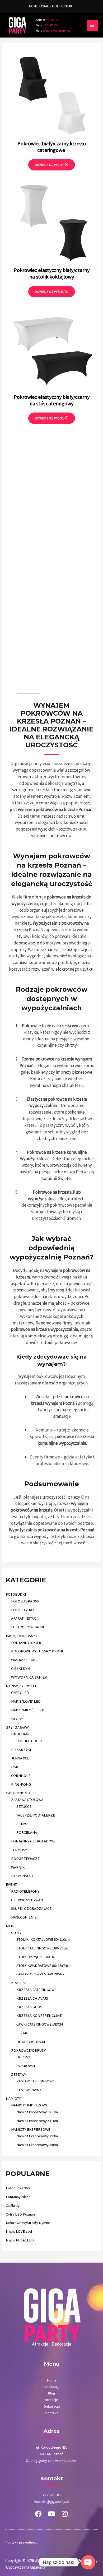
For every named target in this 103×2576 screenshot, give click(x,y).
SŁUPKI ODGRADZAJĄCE (31, 1908)
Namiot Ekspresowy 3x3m (37, 2136)
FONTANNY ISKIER (26, 1643)
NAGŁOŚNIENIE (24, 1917)
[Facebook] (38, 2514)
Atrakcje (51, 2400)
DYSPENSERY (22, 1876)
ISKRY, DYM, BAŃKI (21, 1636)
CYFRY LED (20, 1693)
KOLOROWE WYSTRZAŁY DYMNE (38, 1651)
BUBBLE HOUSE (30, 1741)
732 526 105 (52, 20)
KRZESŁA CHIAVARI (32, 1998)
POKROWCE (26, 2066)
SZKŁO (22, 1824)
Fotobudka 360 (18, 2188)
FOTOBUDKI (16, 1594)
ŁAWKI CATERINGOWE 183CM (40, 2024)
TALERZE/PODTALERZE (36, 1815)
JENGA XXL (20, 1758)
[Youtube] (51, 2514)
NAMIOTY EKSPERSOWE (31, 2129)
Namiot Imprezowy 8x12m (37, 2112)
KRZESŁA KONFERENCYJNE (39, 2016)
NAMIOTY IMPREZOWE (29, 2105)
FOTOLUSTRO (22, 1610)
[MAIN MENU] (92, 25)
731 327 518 (47, 25)
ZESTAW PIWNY (29, 2090)
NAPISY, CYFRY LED (22, 1686)
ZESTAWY (19, 2074)
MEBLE (12, 1926)
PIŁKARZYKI (21, 1750)
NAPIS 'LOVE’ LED (26, 1701)
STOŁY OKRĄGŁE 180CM (36, 1957)
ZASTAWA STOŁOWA (27, 1800)
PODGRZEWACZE (25, 1859)
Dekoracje (52, 2406)
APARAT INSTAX (23, 1618)
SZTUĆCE (24, 1806)
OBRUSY (23, 2057)
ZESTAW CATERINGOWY (35, 2081)
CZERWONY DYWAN (27, 1900)
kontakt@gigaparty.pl (53, 31)
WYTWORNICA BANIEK (29, 1677)
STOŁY (16, 1933)
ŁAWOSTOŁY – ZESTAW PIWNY (40, 1974)
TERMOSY (19, 1850)
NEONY (17, 1719)
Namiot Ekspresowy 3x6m (37, 2145)
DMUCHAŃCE (22, 1734)
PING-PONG (21, 1784)
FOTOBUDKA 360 (25, 1601)
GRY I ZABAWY (17, 1727)
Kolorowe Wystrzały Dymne (28, 2223)
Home (52, 2380)
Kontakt (51, 2413)
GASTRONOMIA (18, 1793)
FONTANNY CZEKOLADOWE (34, 1841)
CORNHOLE (21, 1776)
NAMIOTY (13, 2098)
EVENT (11, 1884)
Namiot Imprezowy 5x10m (37, 2121)
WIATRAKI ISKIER (25, 1660)
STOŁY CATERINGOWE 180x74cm (42, 1948)
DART (16, 1767)
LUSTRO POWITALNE (28, 1627)
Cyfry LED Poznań (20, 2214)
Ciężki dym (14, 2206)
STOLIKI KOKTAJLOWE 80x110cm (43, 1939)
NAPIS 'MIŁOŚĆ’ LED (28, 1710)
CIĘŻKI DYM (21, 1669)
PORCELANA (27, 1832)
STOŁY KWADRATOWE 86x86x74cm (44, 1966)
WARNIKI (18, 1867)
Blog (51, 2393)
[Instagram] (65, 2514)
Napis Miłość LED (20, 2240)
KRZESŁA (19, 1983)
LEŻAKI (22, 2033)
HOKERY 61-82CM (31, 2042)
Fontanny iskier (18, 2197)
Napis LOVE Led (19, 2231)
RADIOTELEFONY (25, 1891)
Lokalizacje (51, 2387)
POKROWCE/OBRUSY (28, 2050)
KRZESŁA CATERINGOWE (36, 1990)
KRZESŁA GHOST (30, 2007)
